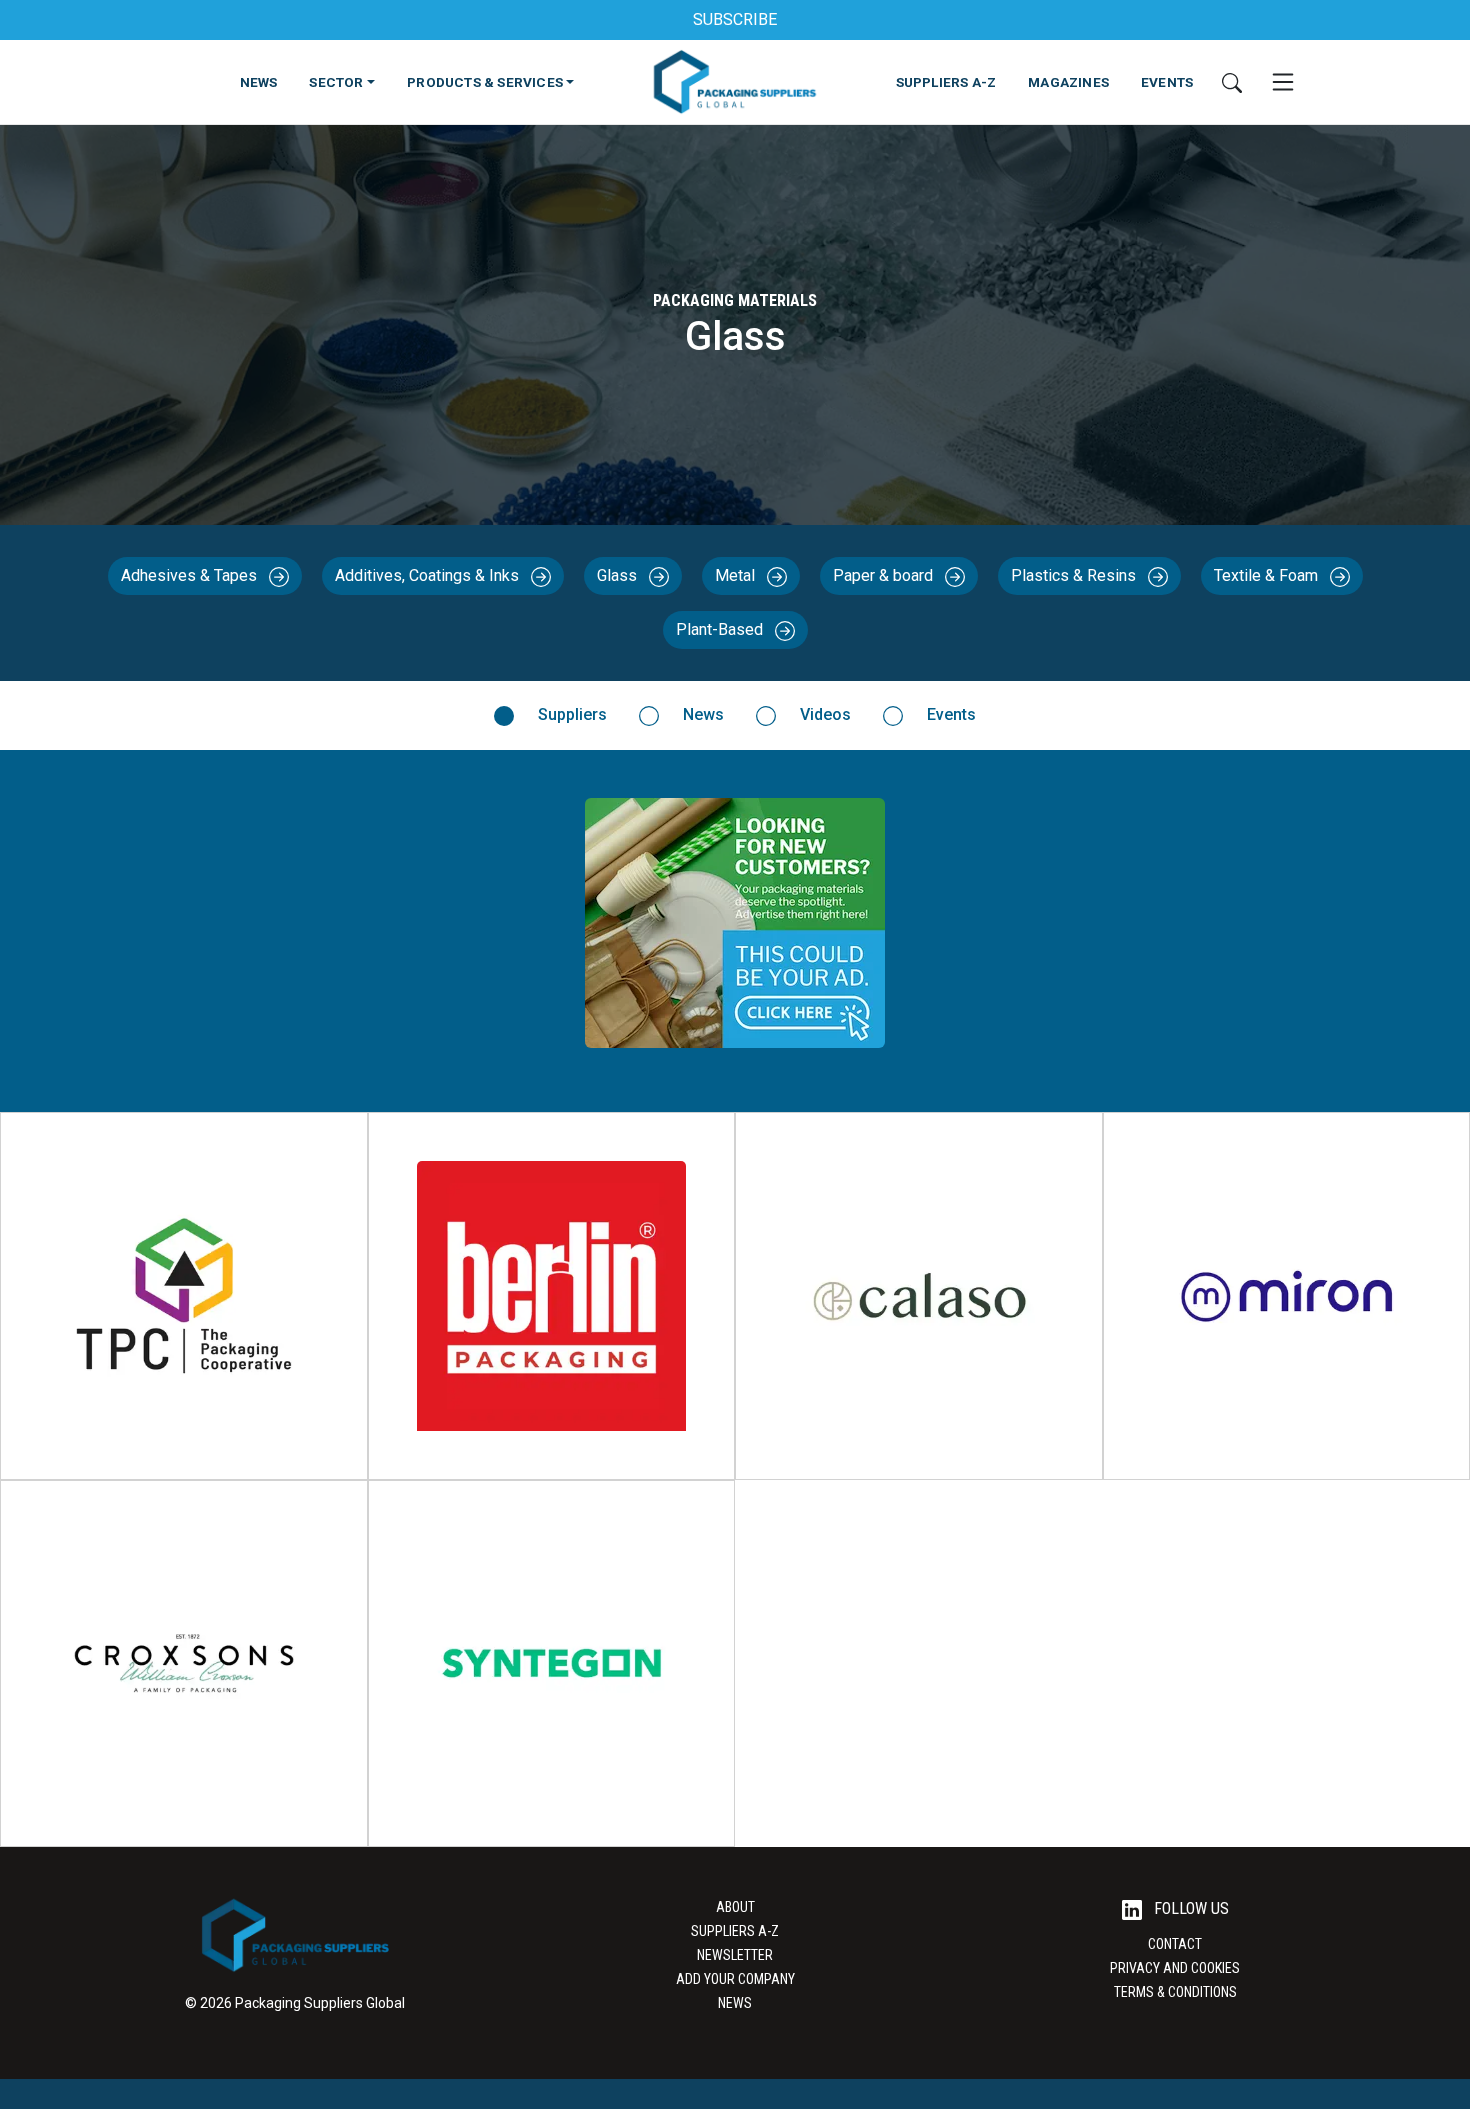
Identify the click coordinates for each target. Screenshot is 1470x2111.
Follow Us (1189, 1908)
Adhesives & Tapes (191, 575)
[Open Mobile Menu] (1283, 82)
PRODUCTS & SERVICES (485, 82)
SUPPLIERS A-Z (946, 82)
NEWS (259, 82)
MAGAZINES (1068, 82)
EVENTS (1167, 82)
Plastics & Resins (1075, 575)
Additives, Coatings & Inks (429, 575)
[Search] (1232, 82)
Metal (737, 575)
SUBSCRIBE (735, 19)
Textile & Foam (1268, 575)
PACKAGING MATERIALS (735, 300)
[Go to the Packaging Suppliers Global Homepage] (734, 82)
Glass (619, 575)
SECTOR (336, 82)
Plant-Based (721, 629)
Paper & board (885, 575)
